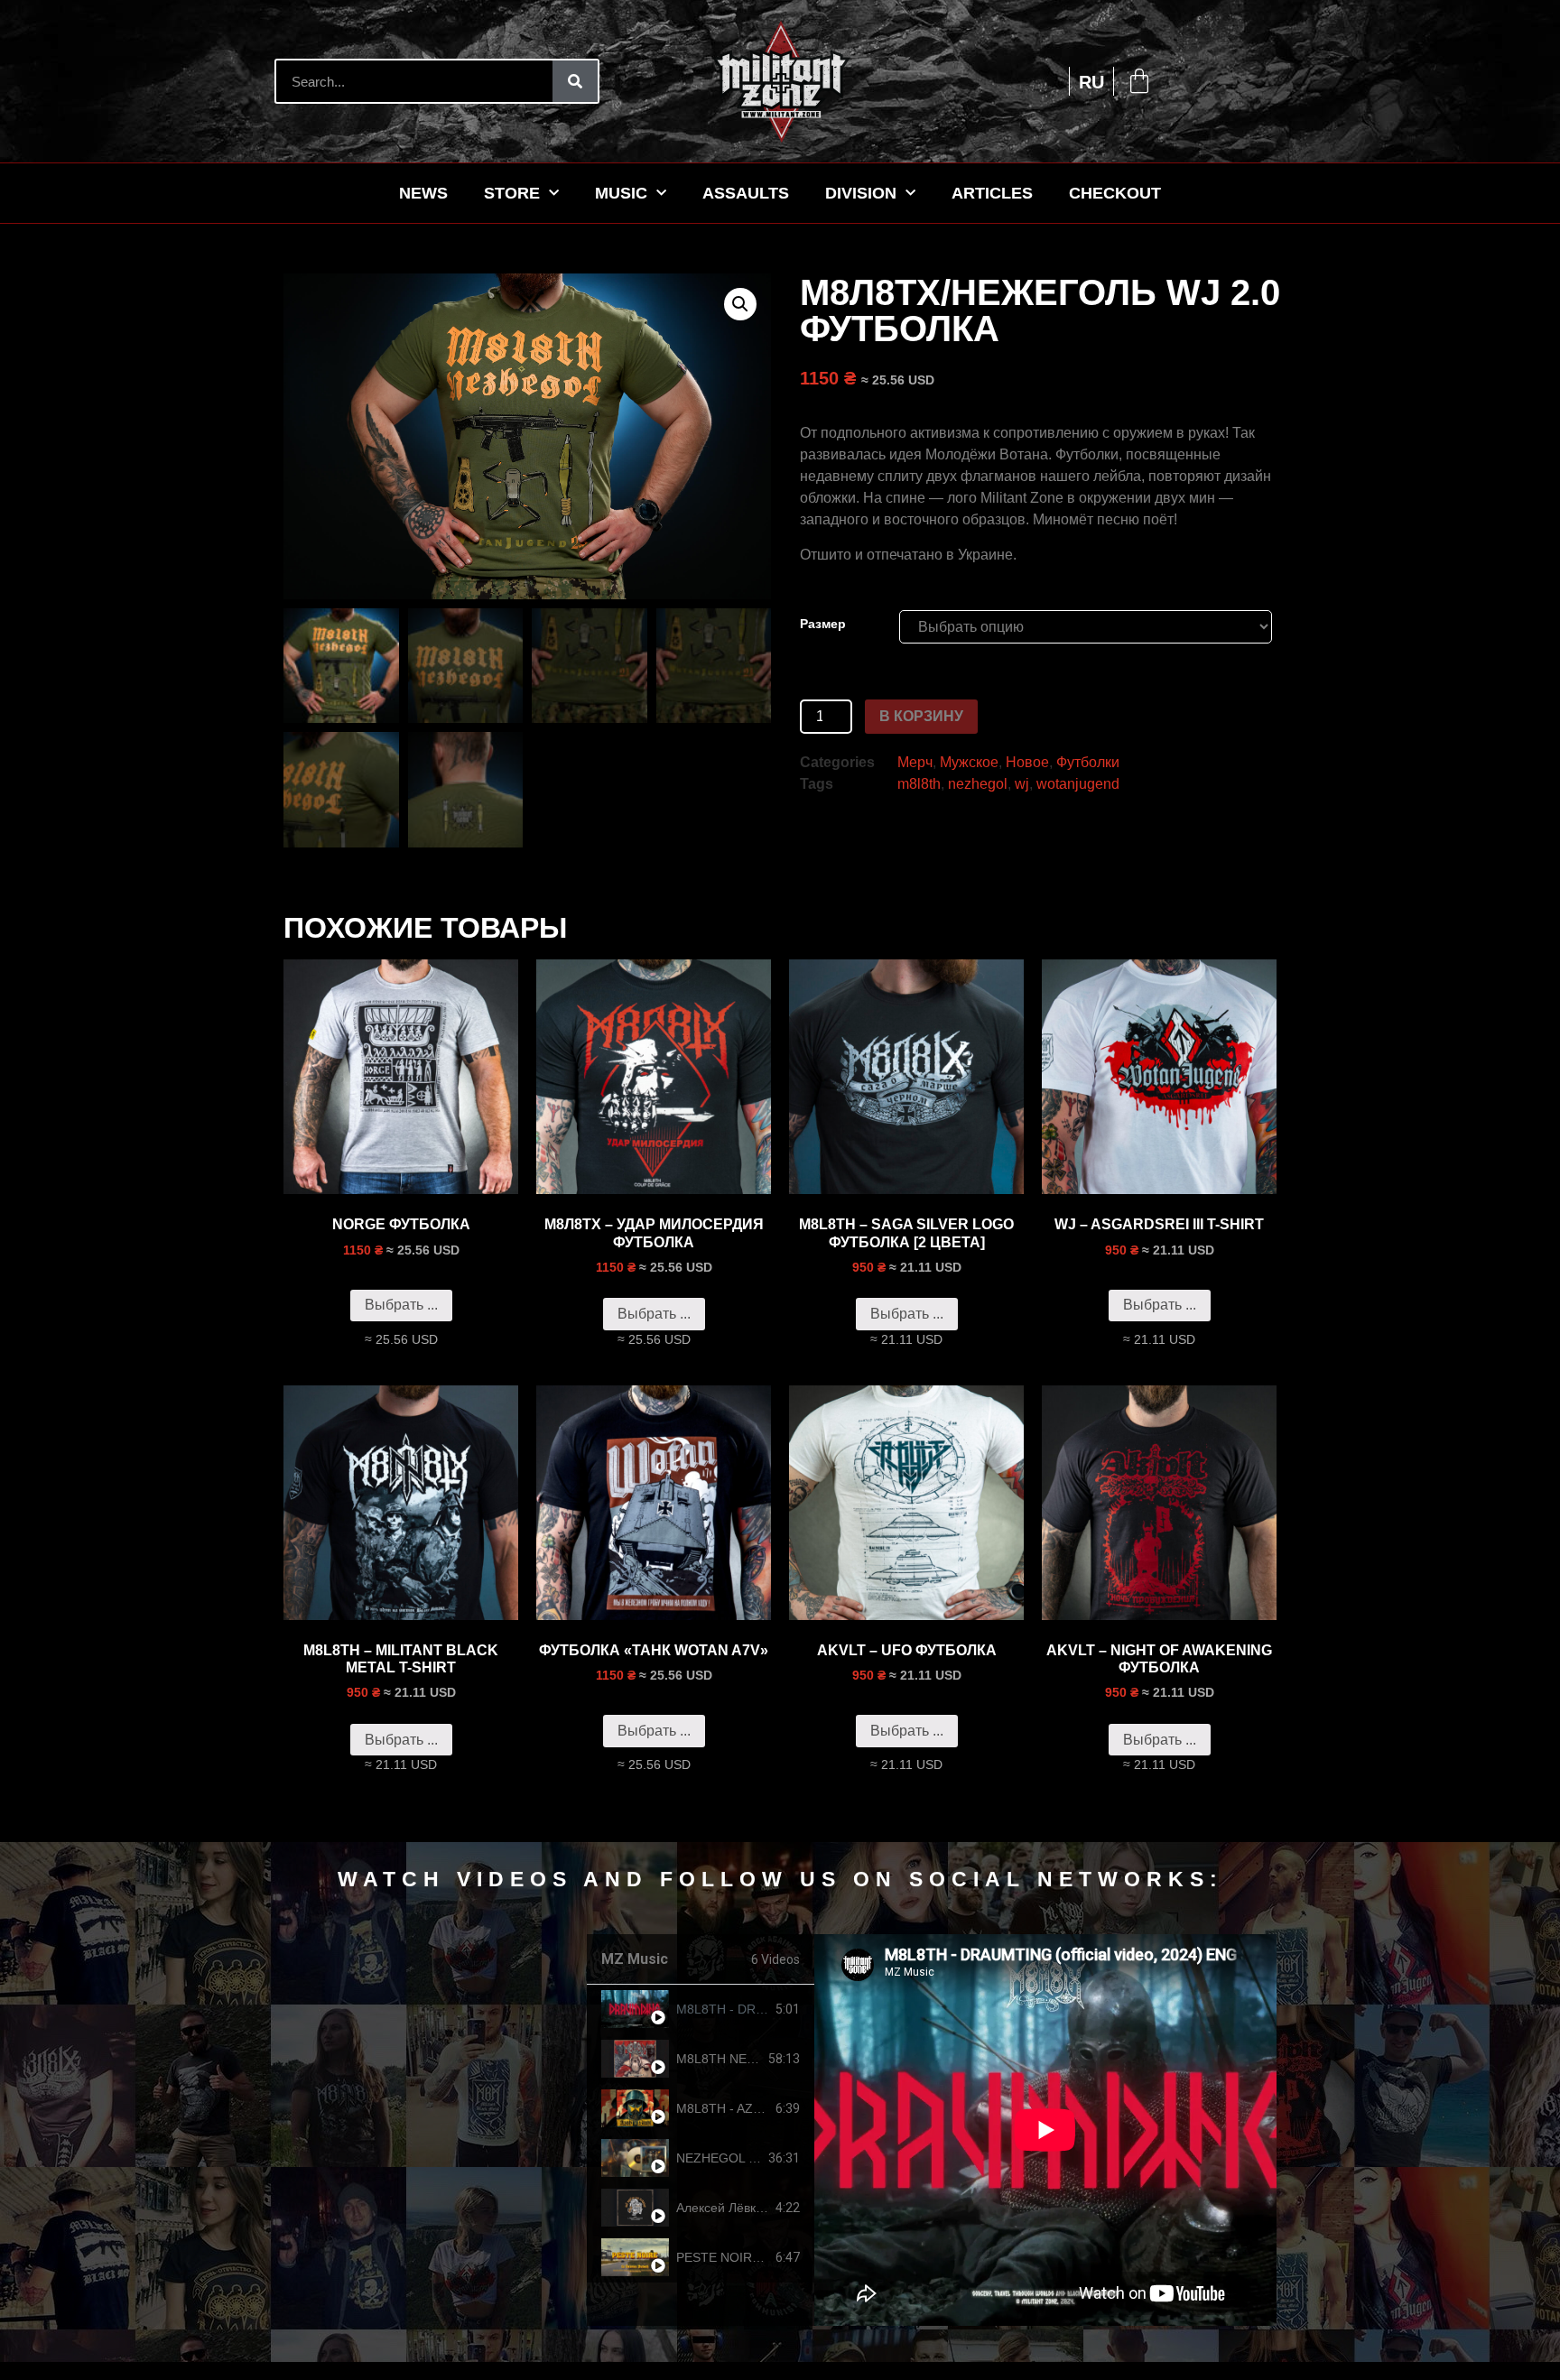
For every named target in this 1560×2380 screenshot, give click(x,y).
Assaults (746, 193)
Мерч (915, 762)
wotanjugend (1078, 784)
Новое (1027, 762)
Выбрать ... (401, 1305)
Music (621, 193)
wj (1022, 784)
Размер (823, 624)
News (423, 193)
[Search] (575, 81)
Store (512, 193)
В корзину (921, 716)
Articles (992, 193)
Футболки (1088, 762)
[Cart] (1139, 81)
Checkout (1115, 193)
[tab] (701, 2010)
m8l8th (919, 784)
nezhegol (978, 784)
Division (861, 193)
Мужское (969, 762)
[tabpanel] (1045, 2130)
